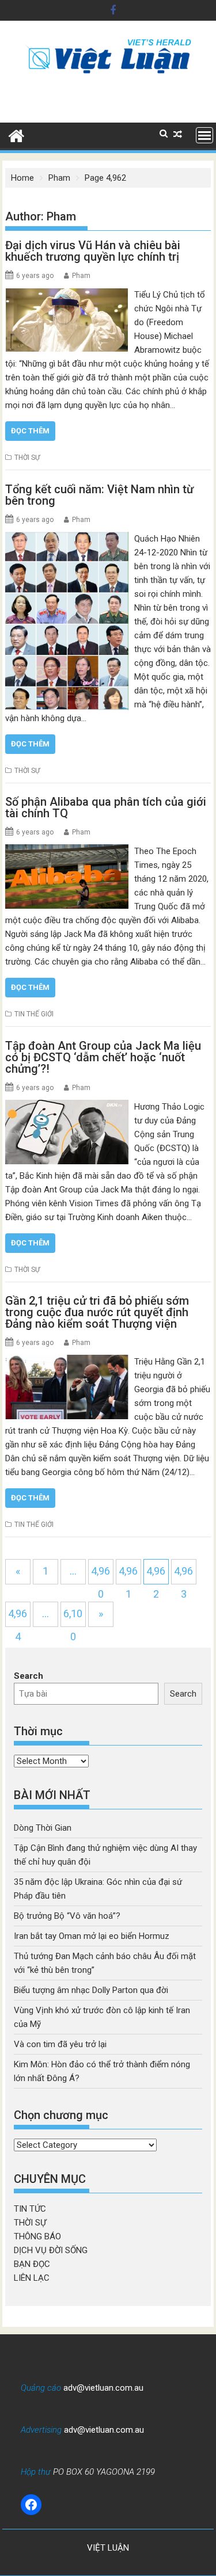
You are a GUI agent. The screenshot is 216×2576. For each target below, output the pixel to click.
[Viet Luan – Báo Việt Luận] (16, 135)
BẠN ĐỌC (32, 2264)
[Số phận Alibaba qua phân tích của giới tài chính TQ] (67, 851)
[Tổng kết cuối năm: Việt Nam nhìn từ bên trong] (67, 539)
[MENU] (204, 135)
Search (29, 1676)
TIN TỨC (30, 2209)
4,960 (101, 1575)
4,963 (183, 1575)
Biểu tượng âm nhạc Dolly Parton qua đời (91, 1990)
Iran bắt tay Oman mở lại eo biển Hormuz (92, 1936)
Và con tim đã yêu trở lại (60, 2044)
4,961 (128, 1575)
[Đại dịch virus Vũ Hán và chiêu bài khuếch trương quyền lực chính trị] (67, 295)
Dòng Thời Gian (43, 1828)
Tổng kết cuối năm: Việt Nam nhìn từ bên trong (99, 495)
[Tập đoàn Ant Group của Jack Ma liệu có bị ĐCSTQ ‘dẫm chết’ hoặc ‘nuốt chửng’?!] (67, 1107)
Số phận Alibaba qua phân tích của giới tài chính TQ (106, 807)
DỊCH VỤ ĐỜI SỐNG (51, 2250)
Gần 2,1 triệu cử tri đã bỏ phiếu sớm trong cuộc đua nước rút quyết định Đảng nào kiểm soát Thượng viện (97, 1312)
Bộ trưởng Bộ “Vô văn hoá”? (67, 1916)
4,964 (18, 1617)
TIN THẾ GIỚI (34, 1014)
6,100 (73, 1617)
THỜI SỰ (27, 458)
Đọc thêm (30, 431)
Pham (81, 276)
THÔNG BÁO (37, 2236)
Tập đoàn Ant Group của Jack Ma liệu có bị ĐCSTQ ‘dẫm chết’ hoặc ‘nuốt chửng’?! (103, 1057)
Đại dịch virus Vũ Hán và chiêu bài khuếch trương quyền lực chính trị (93, 251)
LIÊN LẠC (32, 2278)
